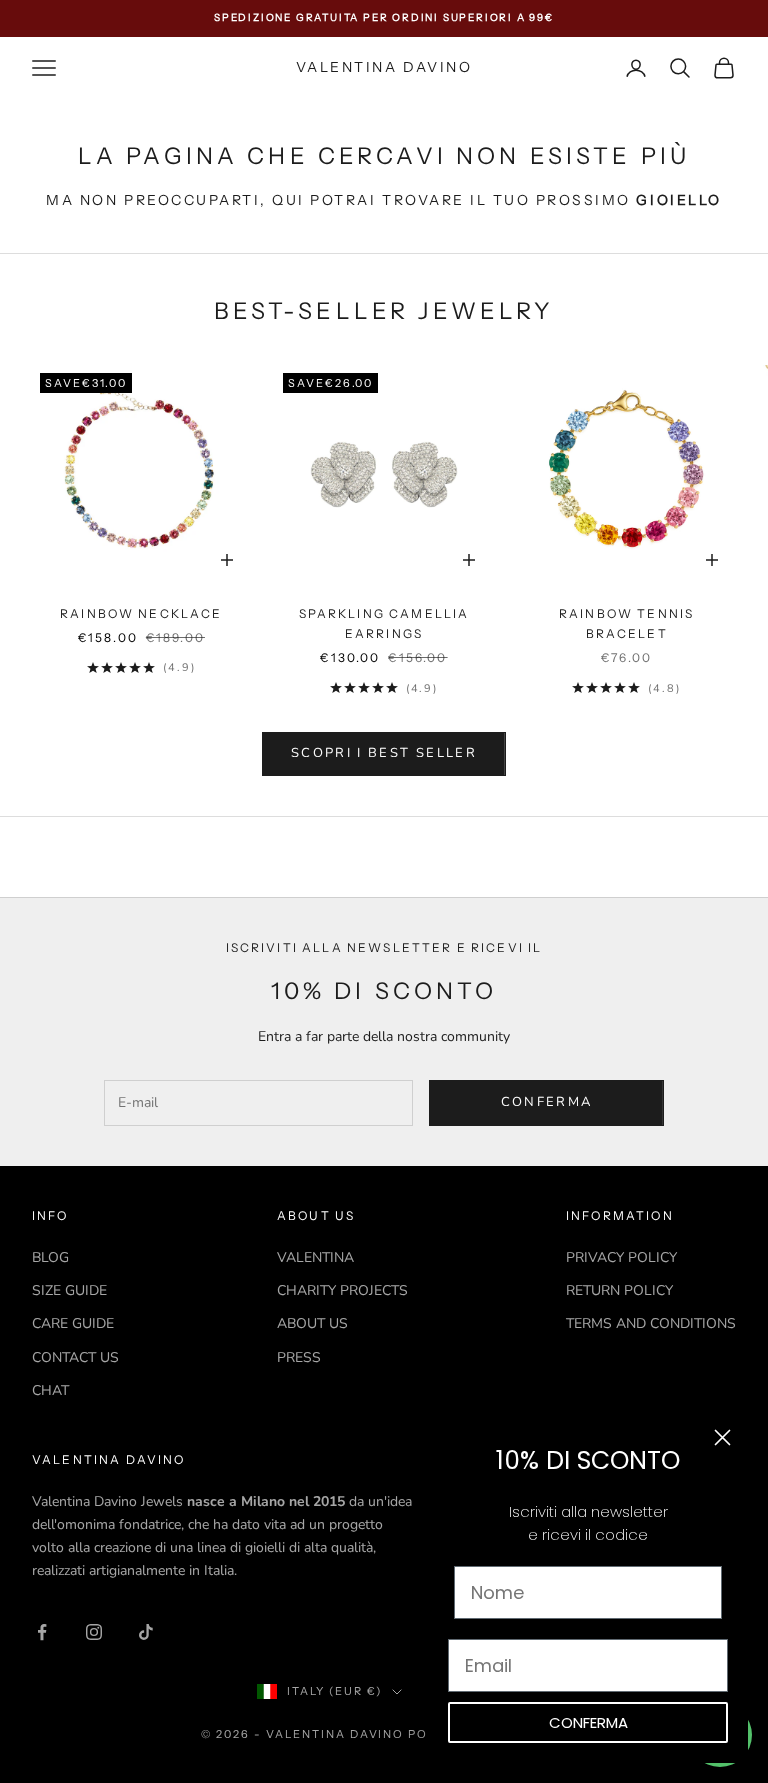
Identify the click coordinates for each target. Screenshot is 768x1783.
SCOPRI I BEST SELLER (384, 753)
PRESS (299, 1357)
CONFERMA (588, 1722)
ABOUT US (312, 1323)
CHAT (50, 1390)
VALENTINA (315, 1257)
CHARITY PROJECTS (342, 1290)
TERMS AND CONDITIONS (651, 1323)
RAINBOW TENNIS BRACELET (626, 623)
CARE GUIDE (73, 1323)
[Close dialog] (722, 1437)
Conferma (547, 1102)
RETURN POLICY (619, 1290)
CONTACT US (75, 1357)
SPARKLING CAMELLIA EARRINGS (384, 623)
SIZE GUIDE (69, 1290)
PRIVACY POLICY (621, 1257)
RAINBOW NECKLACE (141, 613)
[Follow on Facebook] (42, 1632)
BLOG (50, 1257)
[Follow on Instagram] (94, 1632)
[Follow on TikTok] (146, 1632)
